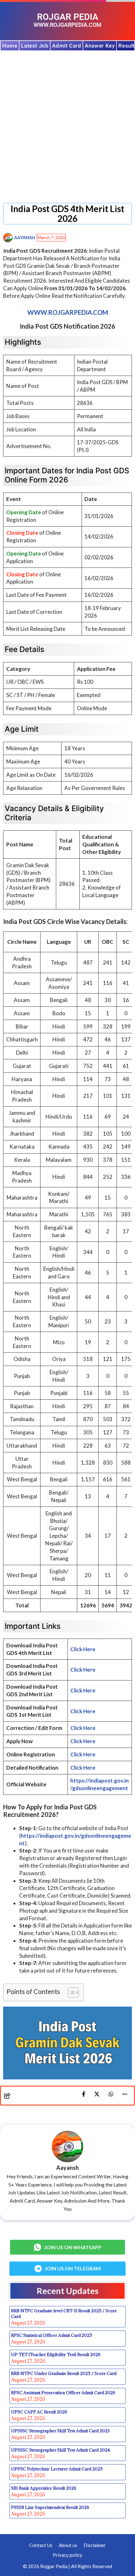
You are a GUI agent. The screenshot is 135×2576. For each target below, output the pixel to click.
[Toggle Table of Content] (70, 1992)
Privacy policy (67, 2555)
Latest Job (35, 46)
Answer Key (100, 46)
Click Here (83, 1649)
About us (68, 2545)
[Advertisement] (67, 122)
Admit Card (67, 46)
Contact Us (41, 2545)
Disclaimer (95, 2545)
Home (10, 46)
